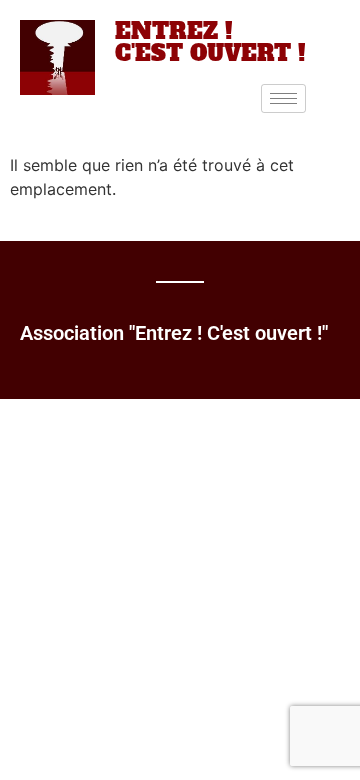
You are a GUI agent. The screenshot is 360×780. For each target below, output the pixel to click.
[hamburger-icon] (283, 98)
